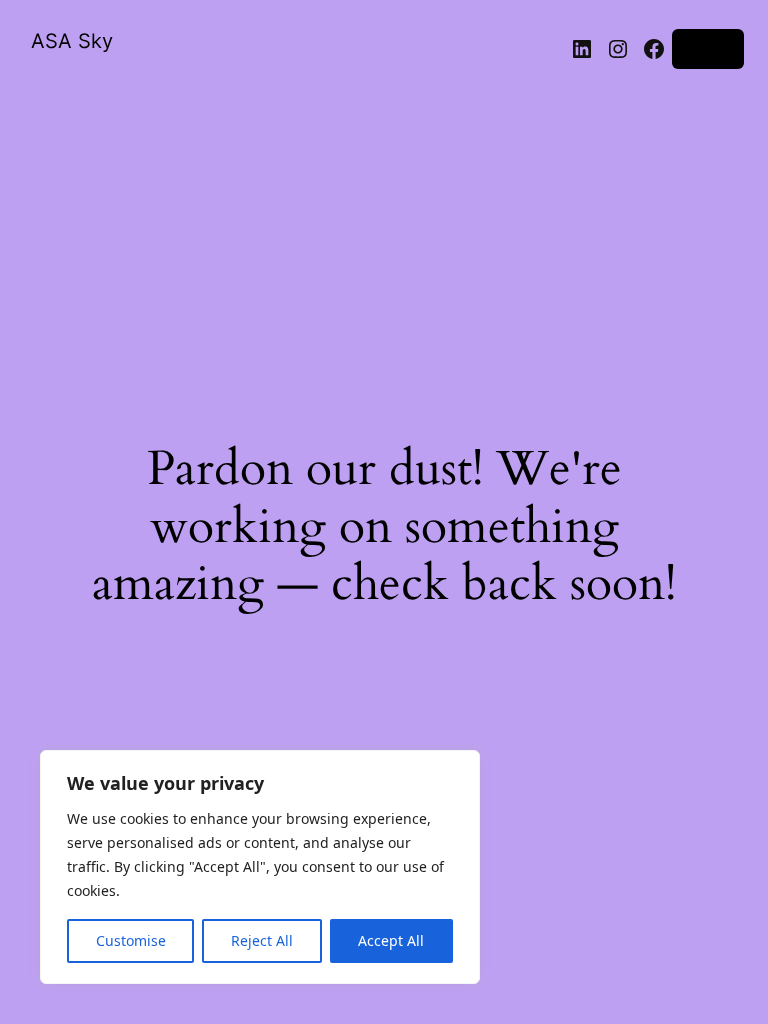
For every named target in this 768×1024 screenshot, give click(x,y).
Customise (131, 940)
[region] (260, 867)
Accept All (391, 940)
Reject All (262, 940)
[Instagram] (618, 49)
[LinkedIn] (582, 49)
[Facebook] (654, 49)
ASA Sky (72, 41)
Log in (708, 48)
